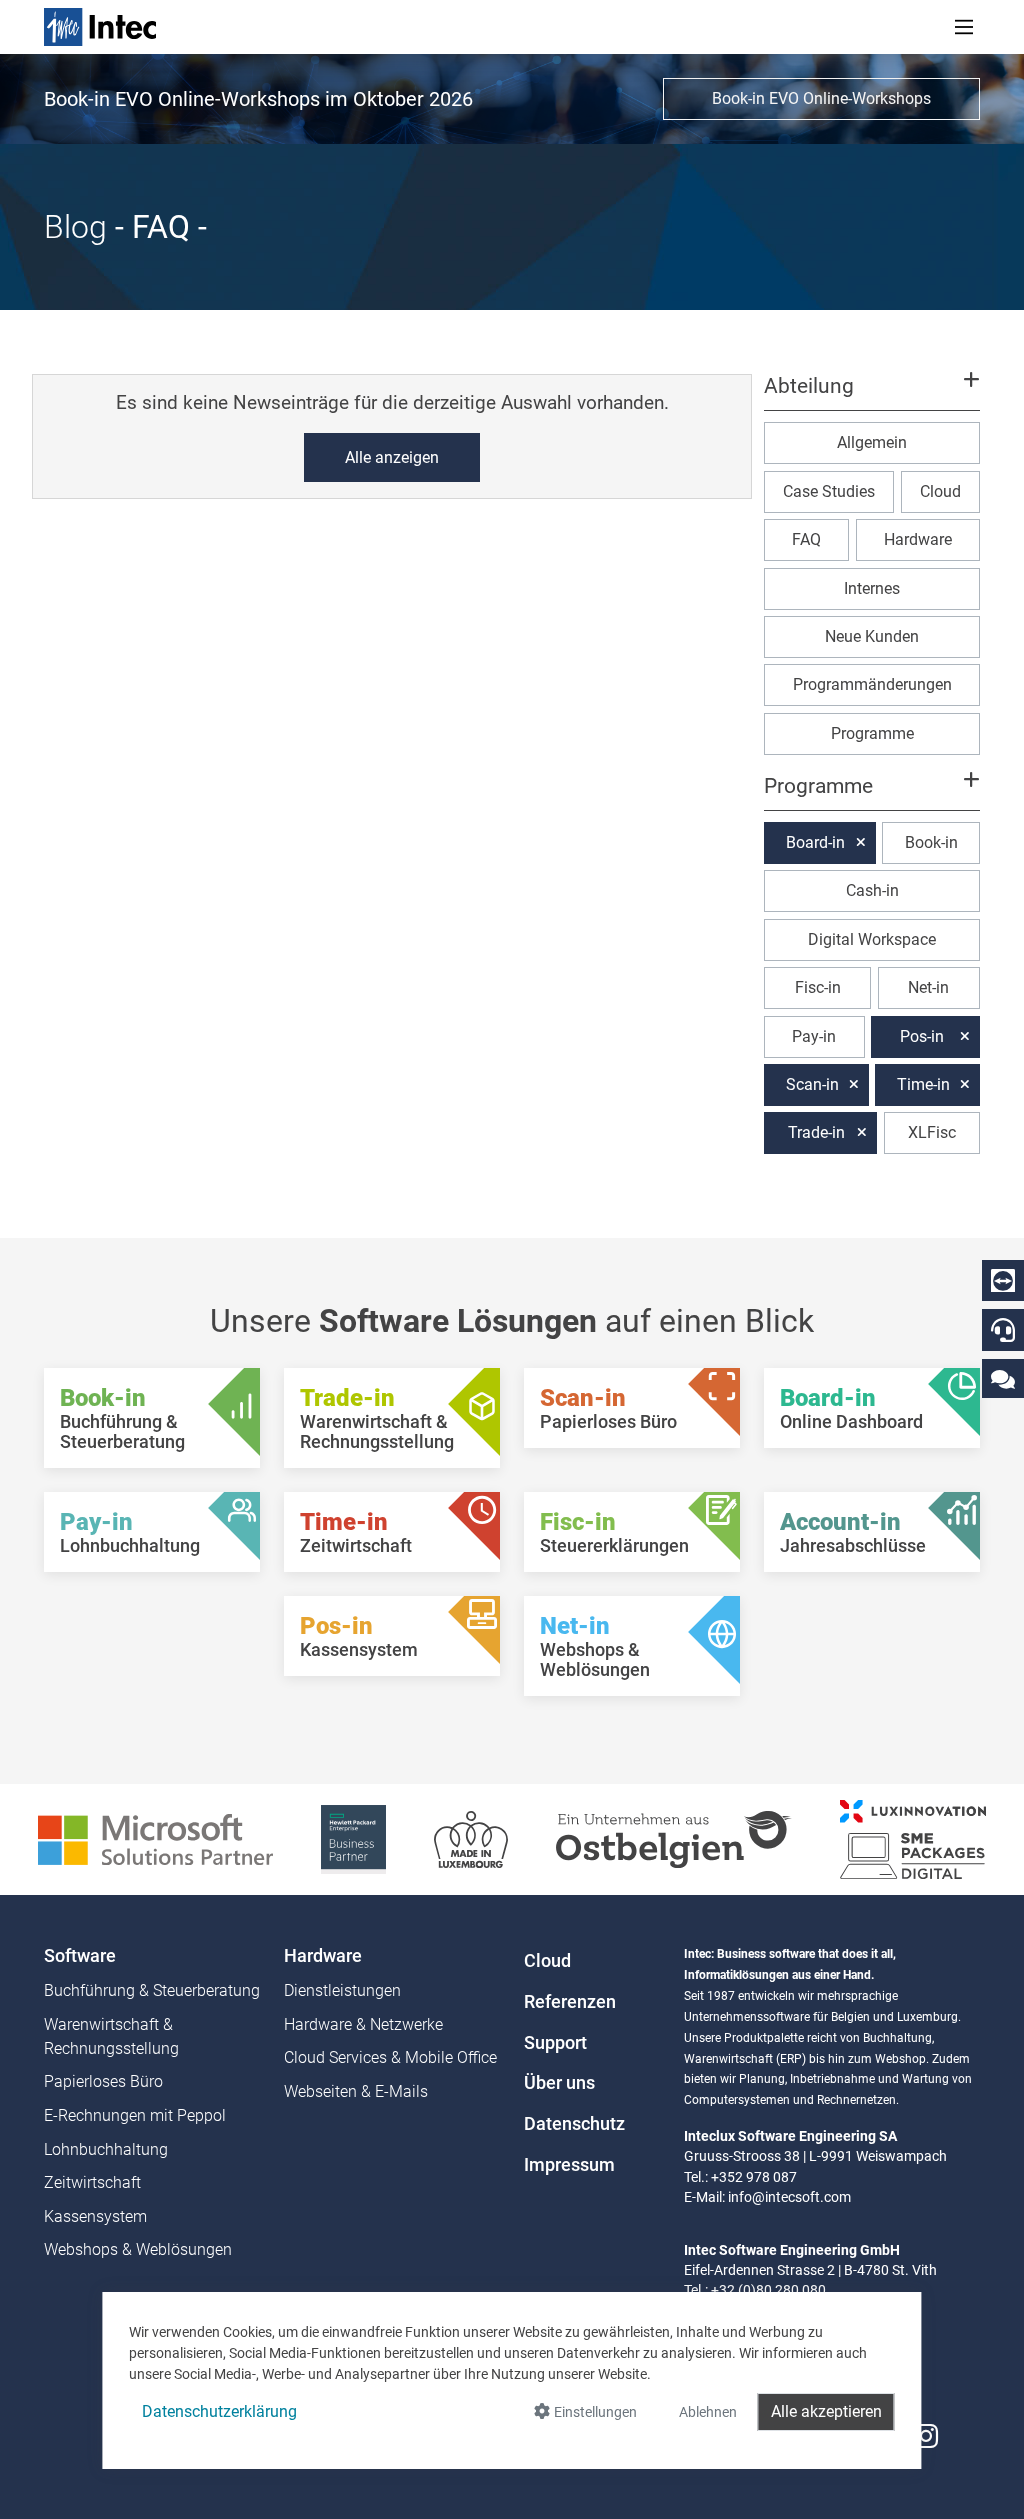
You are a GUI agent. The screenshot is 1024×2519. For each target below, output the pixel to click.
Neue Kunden (872, 636)
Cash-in (872, 890)
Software (80, 1956)
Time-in (923, 1084)
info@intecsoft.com (789, 2197)
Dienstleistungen (342, 1990)
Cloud (940, 491)
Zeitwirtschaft (92, 2182)
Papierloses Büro (103, 2081)
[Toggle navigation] (964, 27)
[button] (872, 395)
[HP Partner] (353, 1838)
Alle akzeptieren (826, 2411)
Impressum (569, 2165)
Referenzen (570, 2002)
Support (555, 2043)
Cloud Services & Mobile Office (390, 2057)
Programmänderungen (872, 684)
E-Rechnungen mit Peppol (135, 2115)
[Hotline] (1003, 1330)
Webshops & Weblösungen (138, 2249)
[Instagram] (926, 2436)
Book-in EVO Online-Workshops (821, 98)
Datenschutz (574, 2124)
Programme (872, 733)
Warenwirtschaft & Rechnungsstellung (111, 2036)
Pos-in (922, 1036)
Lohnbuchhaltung (106, 2149)
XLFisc (932, 1132)
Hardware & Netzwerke (363, 2024)
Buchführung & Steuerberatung (152, 1990)
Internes (872, 588)
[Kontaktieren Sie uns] (1003, 1378)
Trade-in (816, 1132)
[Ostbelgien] (674, 1838)
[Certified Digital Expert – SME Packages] (913, 1838)
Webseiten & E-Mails (356, 2091)
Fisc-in (818, 987)
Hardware (918, 539)
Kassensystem (95, 2216)
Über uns (559, 2083)
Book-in (931, 842)
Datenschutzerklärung (219, 2411)
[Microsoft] (155, 1838)
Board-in (815, 842)
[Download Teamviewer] (1003, 1281)
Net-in (928, 987)
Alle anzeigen (392, 457)
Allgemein (872, 442)
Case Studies (829, 491)
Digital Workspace (872, 939)
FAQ (806, 539)
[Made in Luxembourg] (471, 1838)
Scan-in (812, 1084)
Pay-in (814, 1036)
